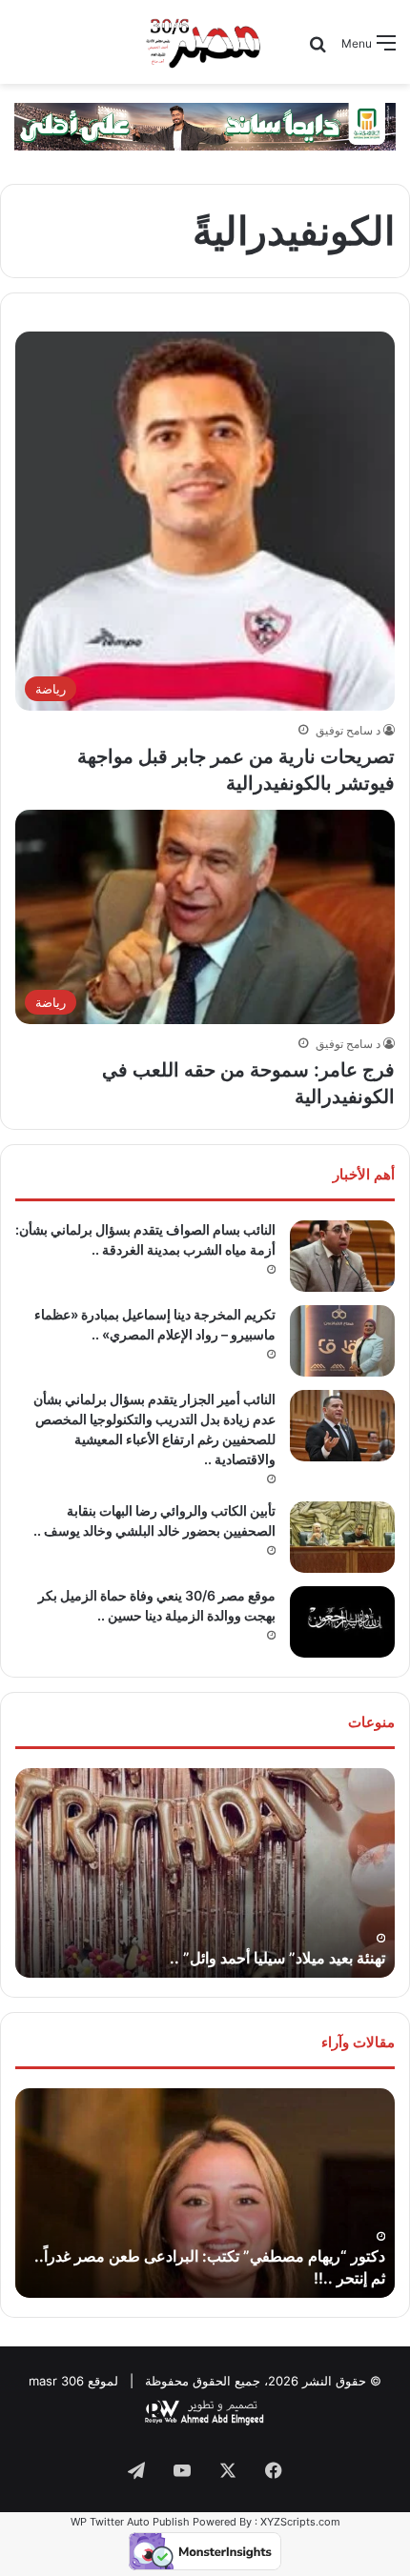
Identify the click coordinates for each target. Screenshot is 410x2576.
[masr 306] (205, 42)
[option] (205, 1873)
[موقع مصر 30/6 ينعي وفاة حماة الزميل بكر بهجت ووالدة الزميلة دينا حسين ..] (342, 1622)
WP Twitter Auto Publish (130, 2522)
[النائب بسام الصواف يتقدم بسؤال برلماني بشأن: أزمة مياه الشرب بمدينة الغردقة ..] (342, 1256)
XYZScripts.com (300, 2522)
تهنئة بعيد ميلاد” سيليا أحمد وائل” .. (277, 1958)
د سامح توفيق (348, 730)
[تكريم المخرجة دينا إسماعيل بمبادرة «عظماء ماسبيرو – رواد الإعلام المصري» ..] (342, 1341)
